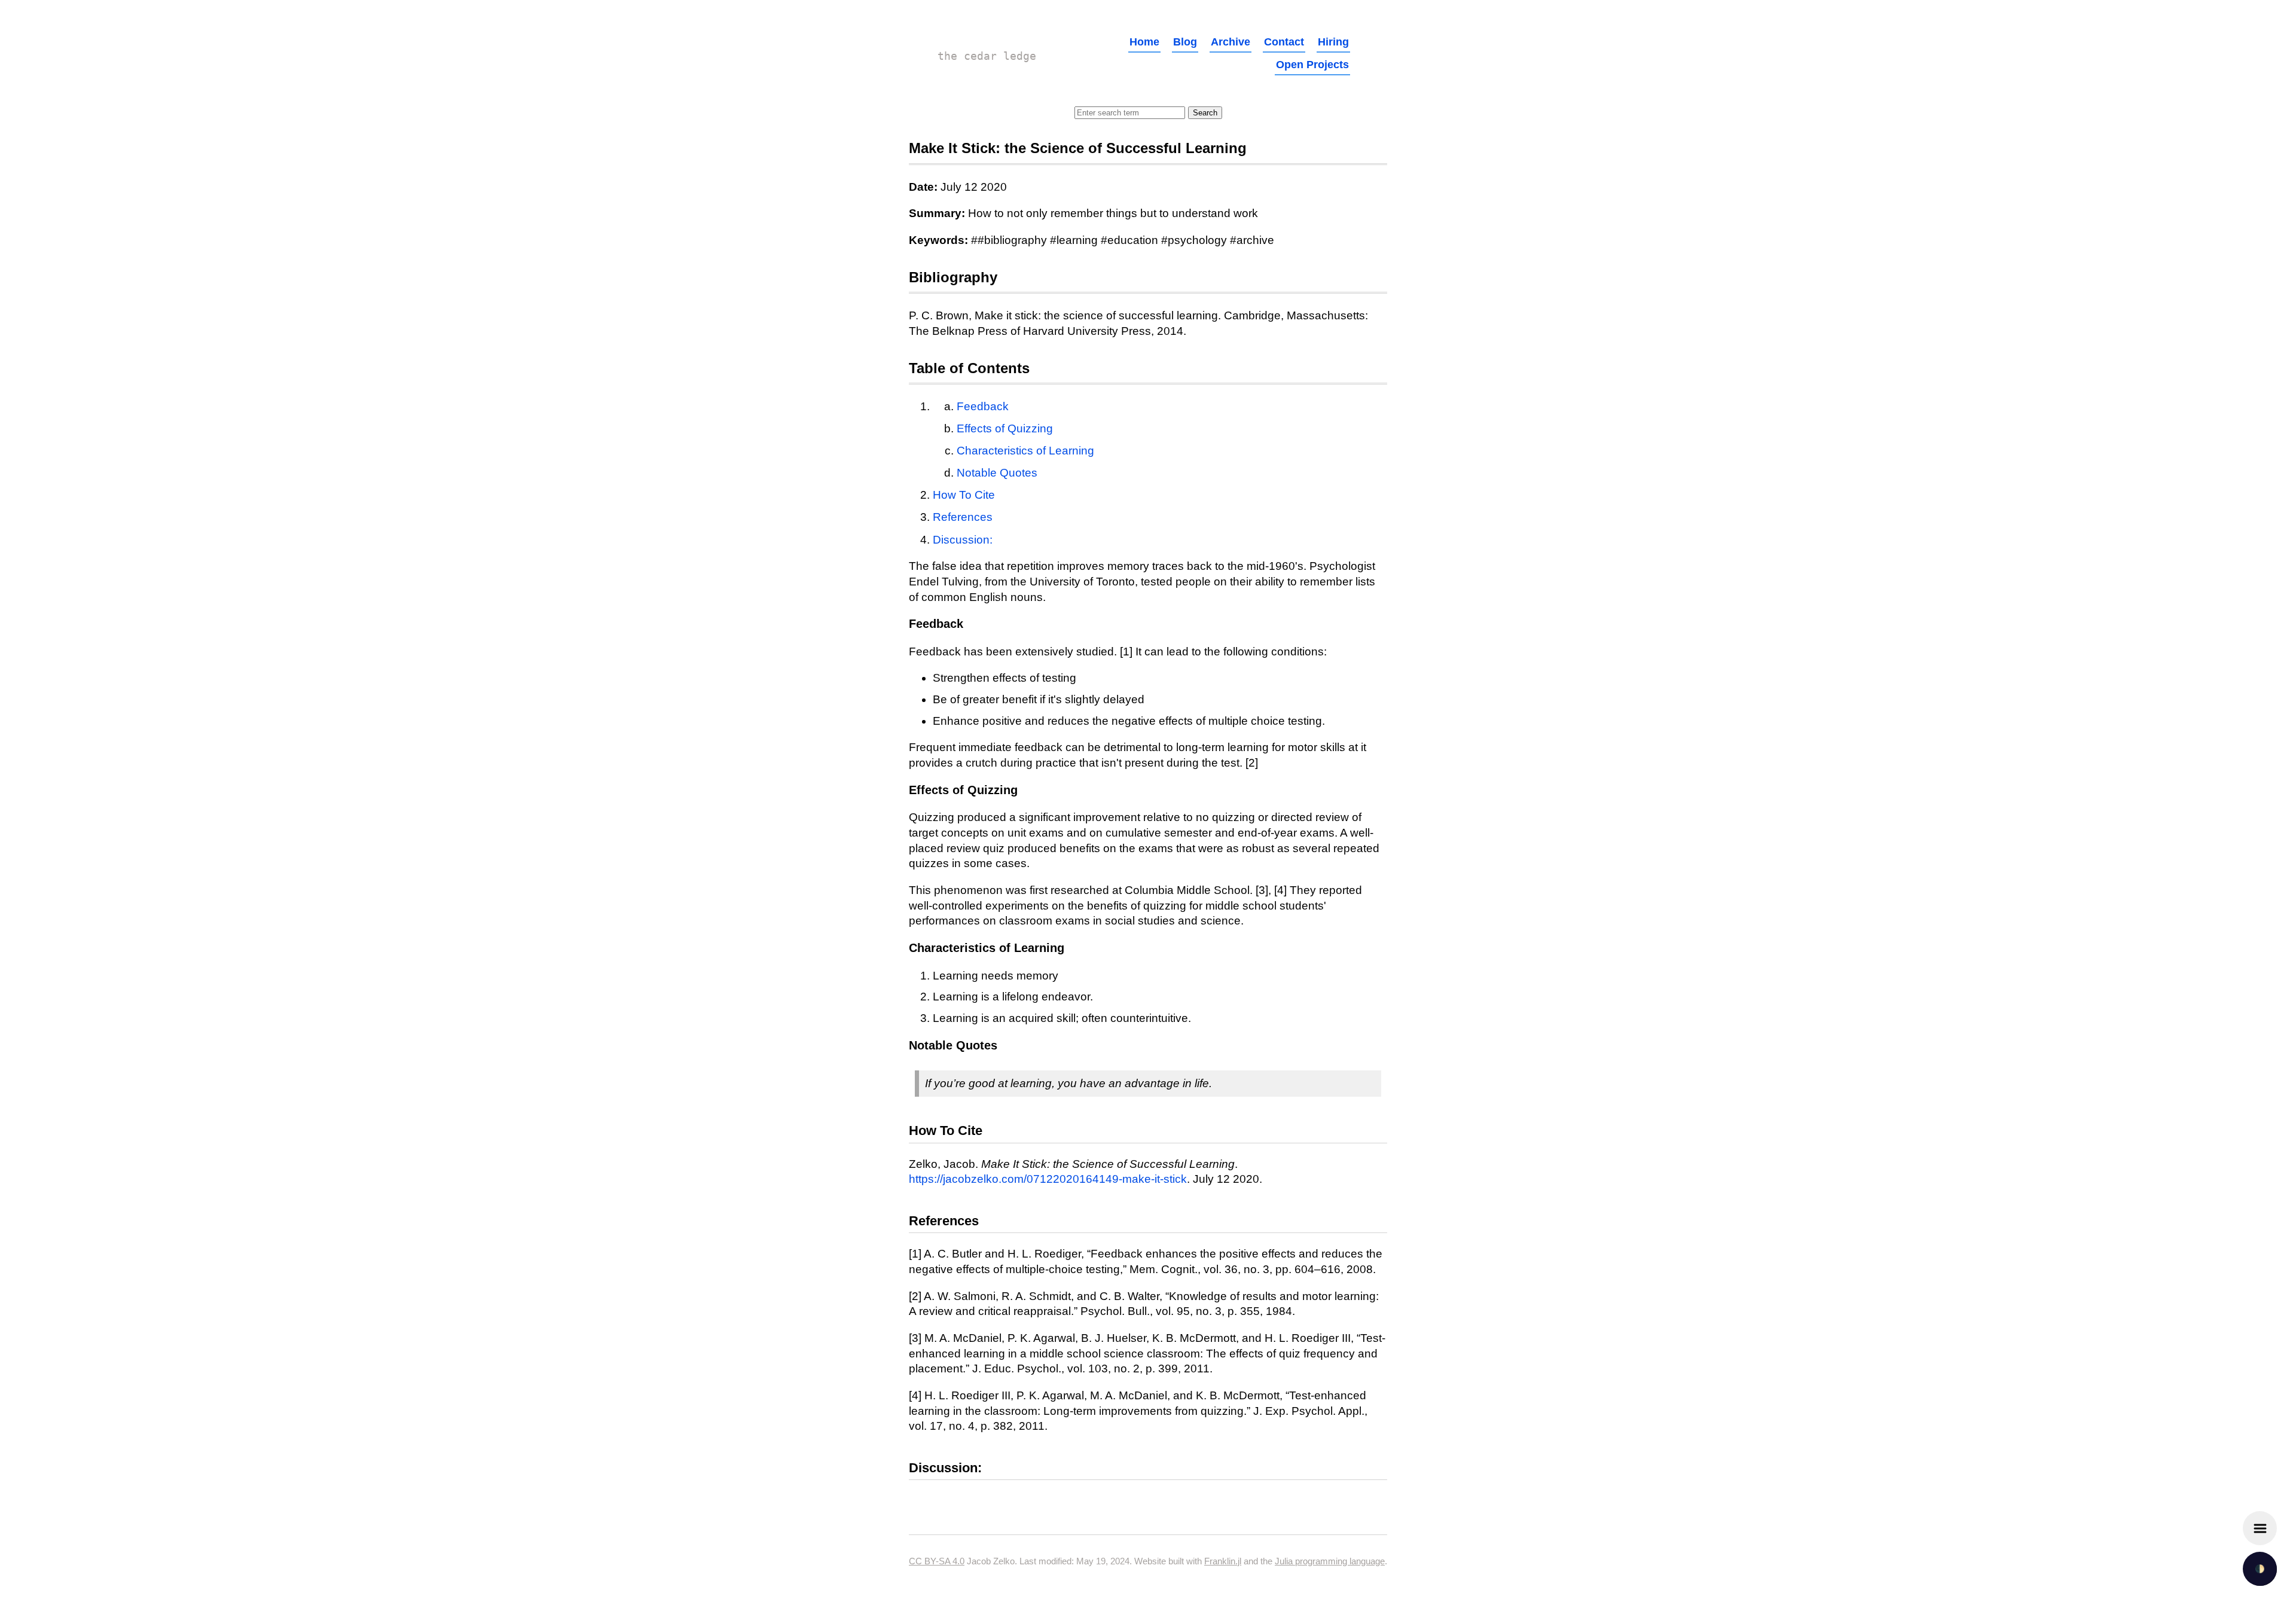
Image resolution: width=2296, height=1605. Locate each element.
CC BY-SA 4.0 (937, 1561)
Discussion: (963, 540)
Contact (1284, 42)
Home (1144, 42)
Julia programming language (1330, 1561)
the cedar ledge (987, 56)
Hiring (1333, 42)
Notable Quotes (997, 473)
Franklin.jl (1223, 1561)
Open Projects (1312, 65)
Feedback (983, 406)
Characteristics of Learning (1025, 451)
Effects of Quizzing (1005, 428)
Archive (1231, 42)
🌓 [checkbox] (2260, 1569)
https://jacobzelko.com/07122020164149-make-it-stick (1048, 1179)
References (963, 517)
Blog (1185, 42)
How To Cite (964, 495)
